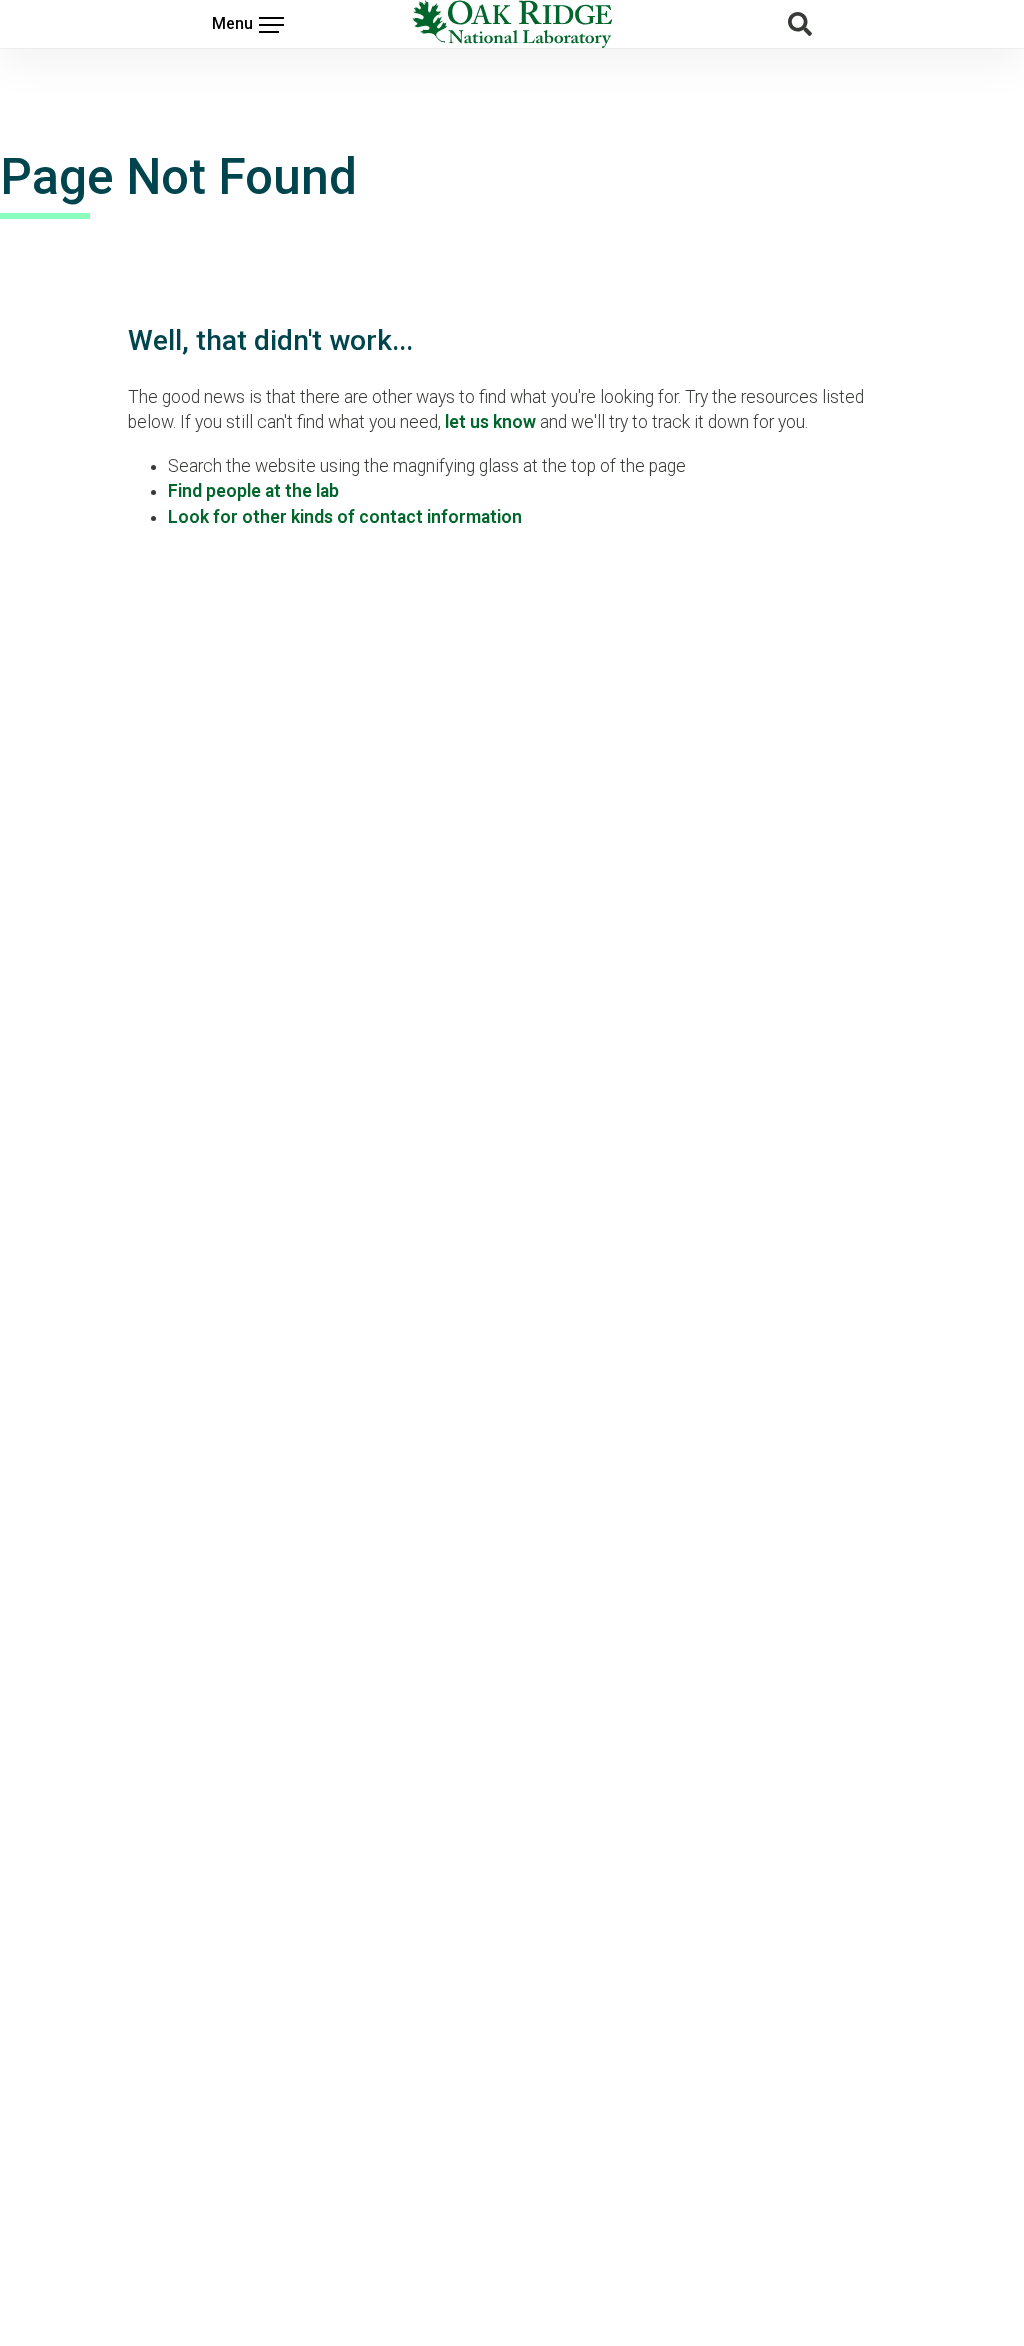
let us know (490, 422)
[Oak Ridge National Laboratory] (512, 24)
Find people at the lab (253, 491)
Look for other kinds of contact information (345, 517)
